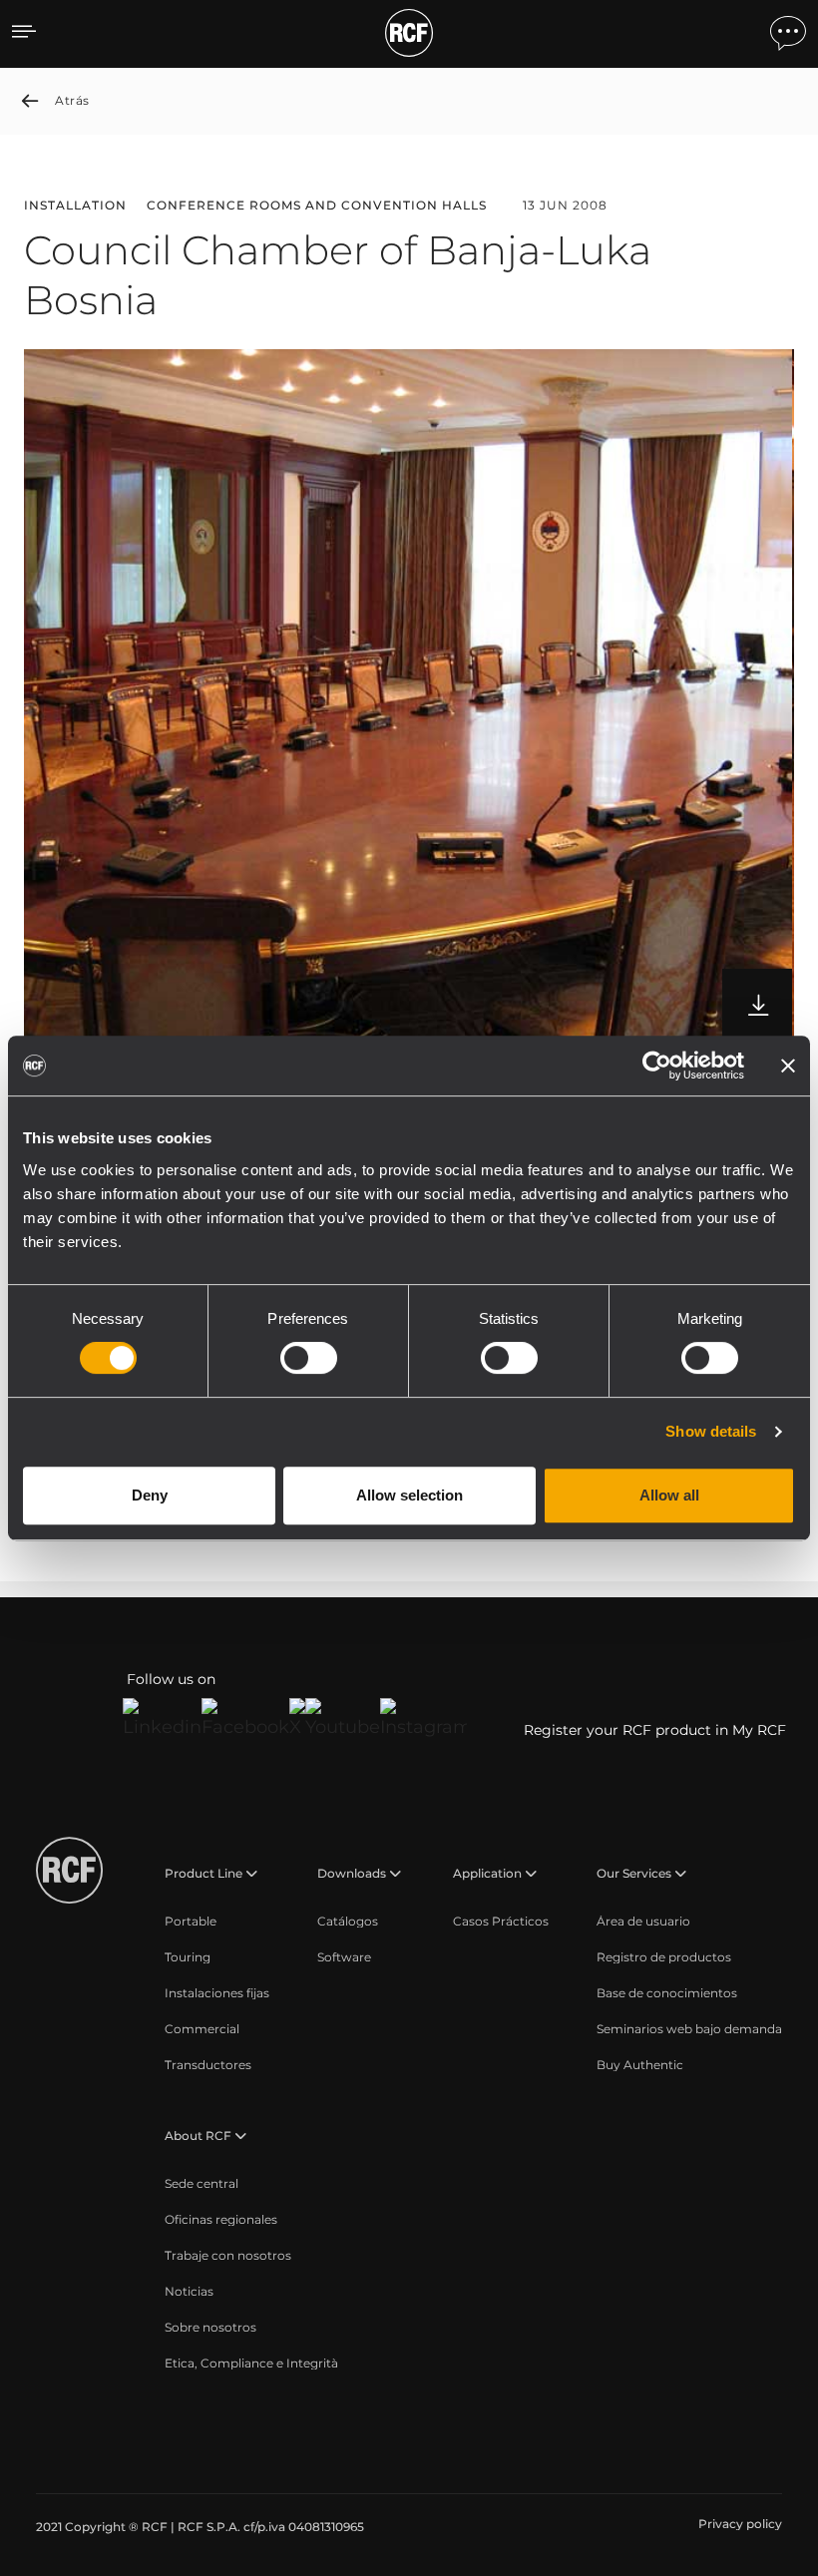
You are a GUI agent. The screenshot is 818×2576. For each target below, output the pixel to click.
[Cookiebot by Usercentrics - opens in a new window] (657, 1066)
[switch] (309, 1358)
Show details (711, 1431)
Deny (150, 1495)
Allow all (669, 1495)
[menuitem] (191, 1922)
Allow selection (409, 1495)
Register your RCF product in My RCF (655, 1730)
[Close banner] (788, 1066)
